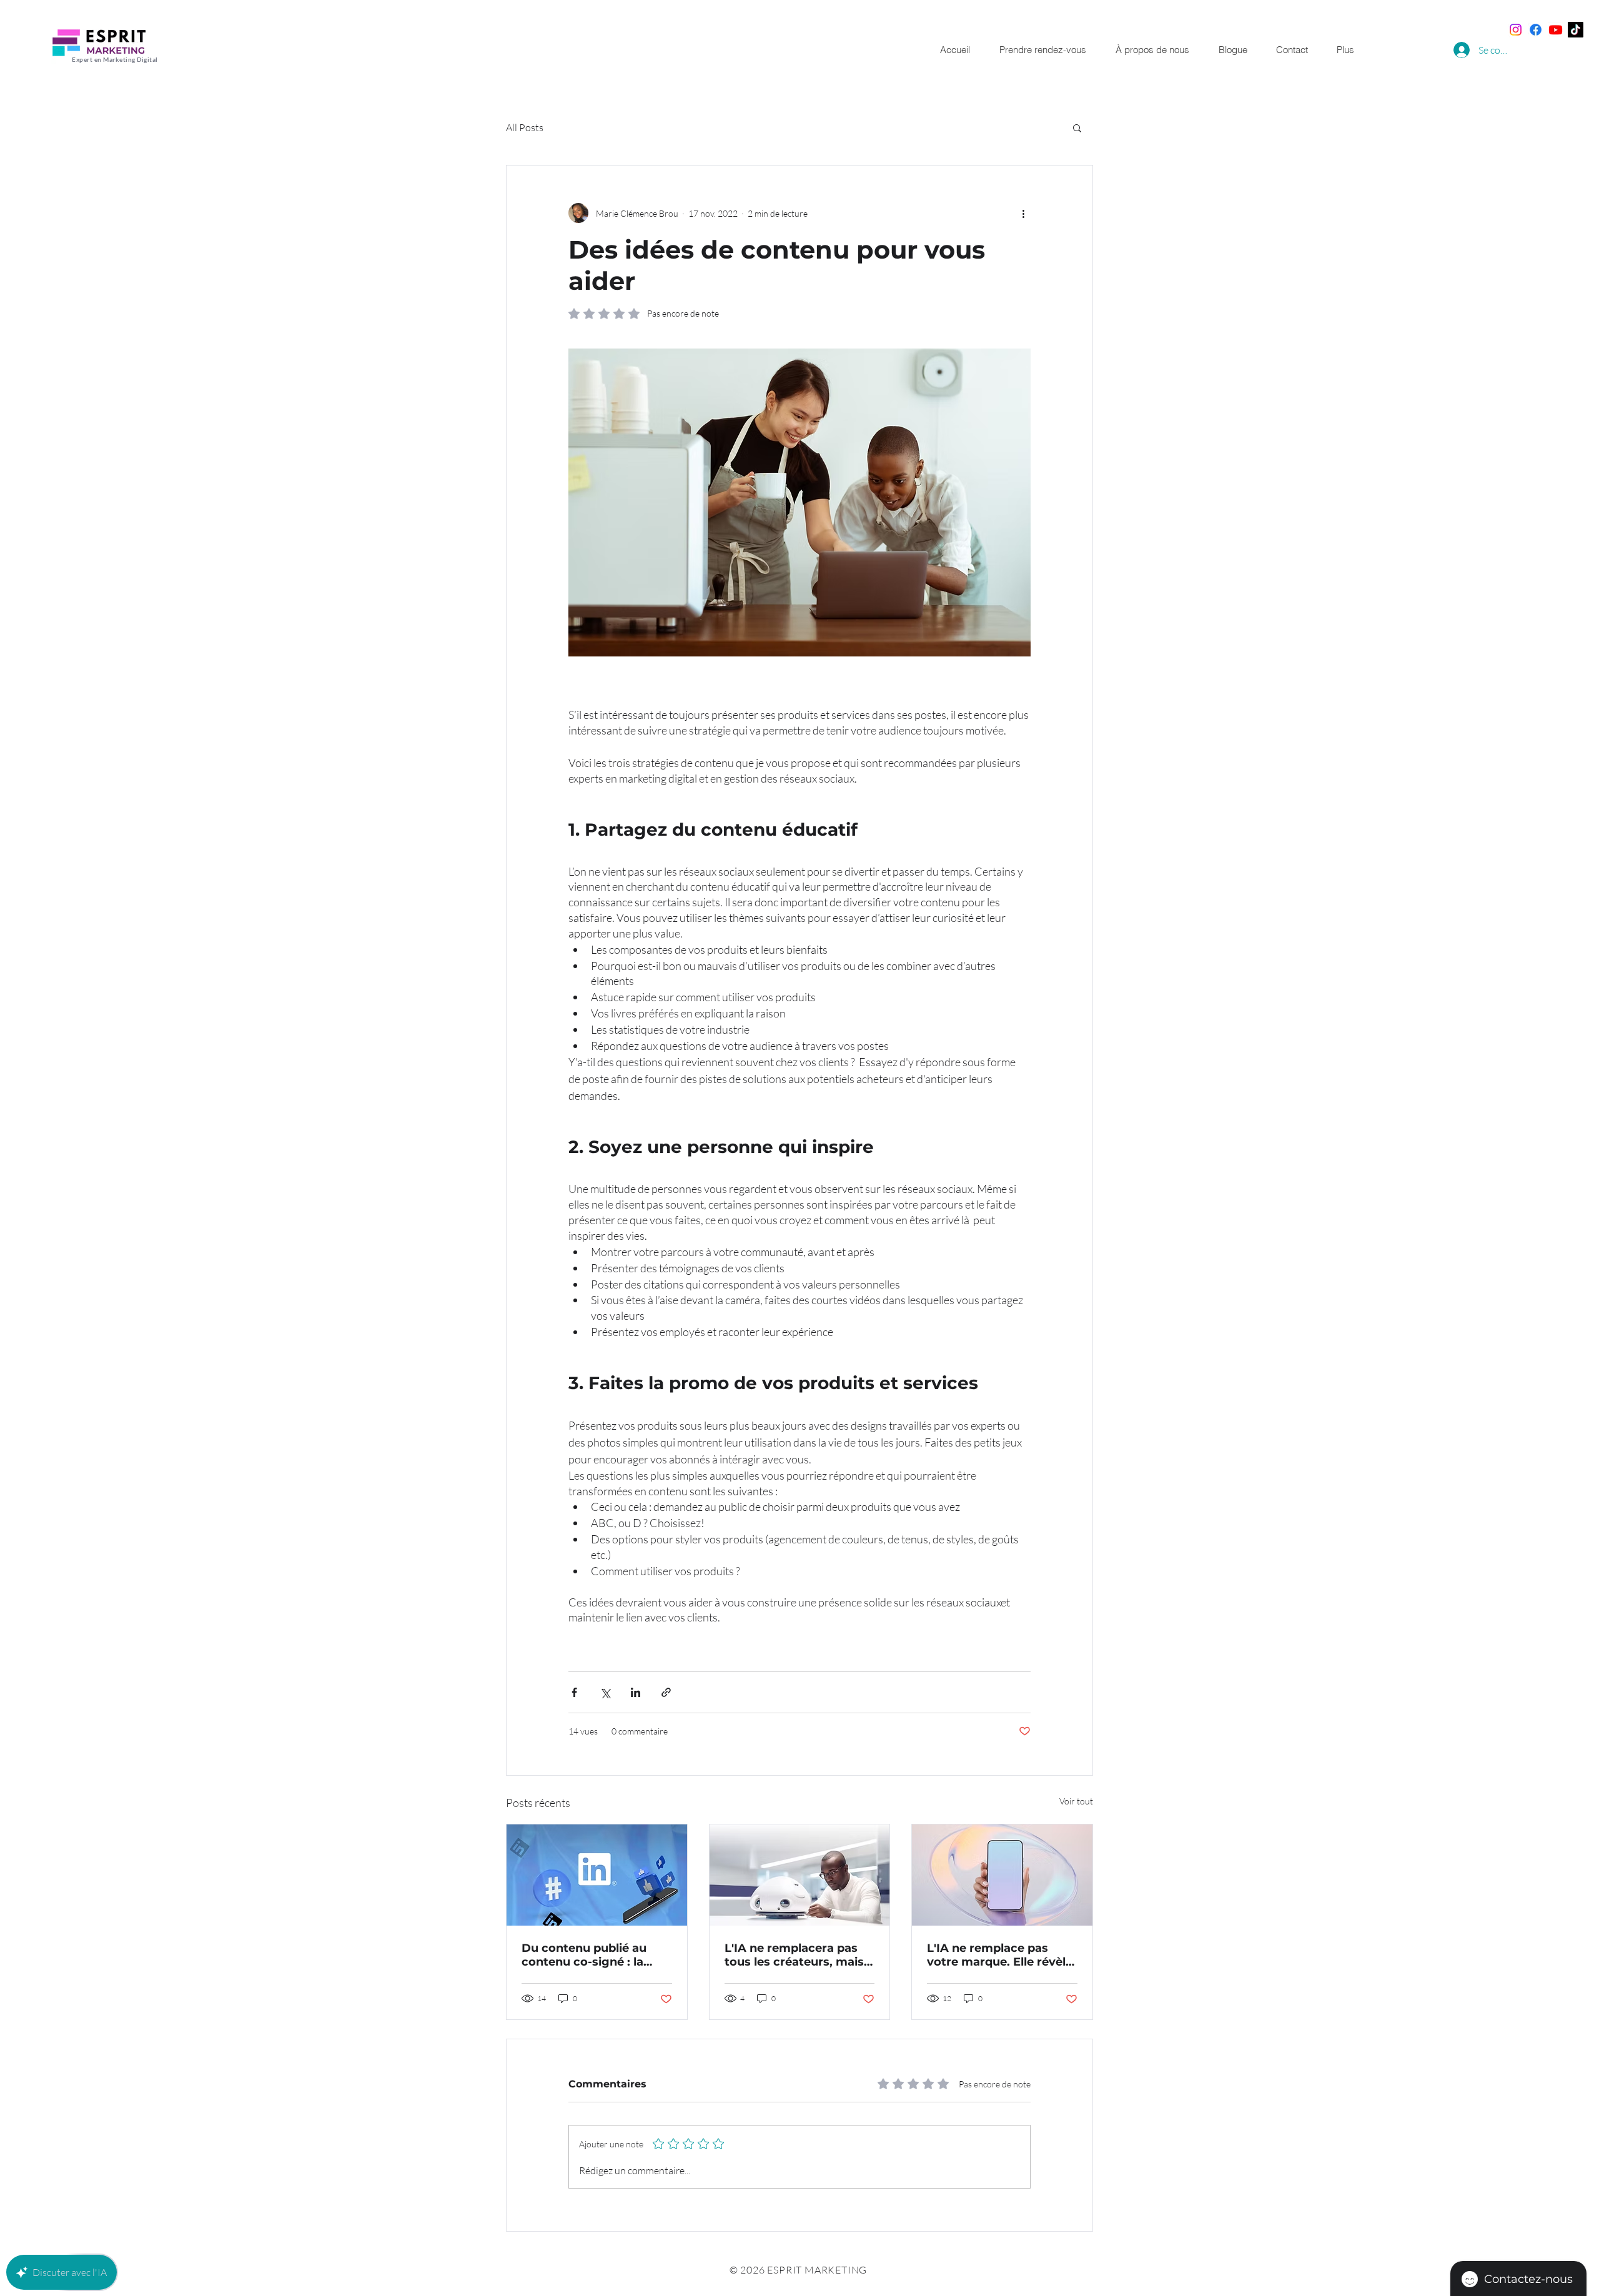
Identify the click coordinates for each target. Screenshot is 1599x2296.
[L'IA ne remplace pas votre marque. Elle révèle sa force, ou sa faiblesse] (1002, 1875)
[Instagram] (1516, 30)
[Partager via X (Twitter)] (605, 1692)
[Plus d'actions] (1023, 213)
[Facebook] (1536, 30)
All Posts (525, 127)
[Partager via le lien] (666, 1692)
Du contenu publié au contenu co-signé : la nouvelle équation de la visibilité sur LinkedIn (589, 1955)
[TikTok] (1576, 30)
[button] (1077, 127)
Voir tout (1076, 1801)
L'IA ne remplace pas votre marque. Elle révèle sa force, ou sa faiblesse (1000, 1955)
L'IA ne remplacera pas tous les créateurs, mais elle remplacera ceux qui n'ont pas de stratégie (796, 1955)
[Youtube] (1556, 30)
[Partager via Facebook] (574, 1692)
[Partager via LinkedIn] (636, 1692)
